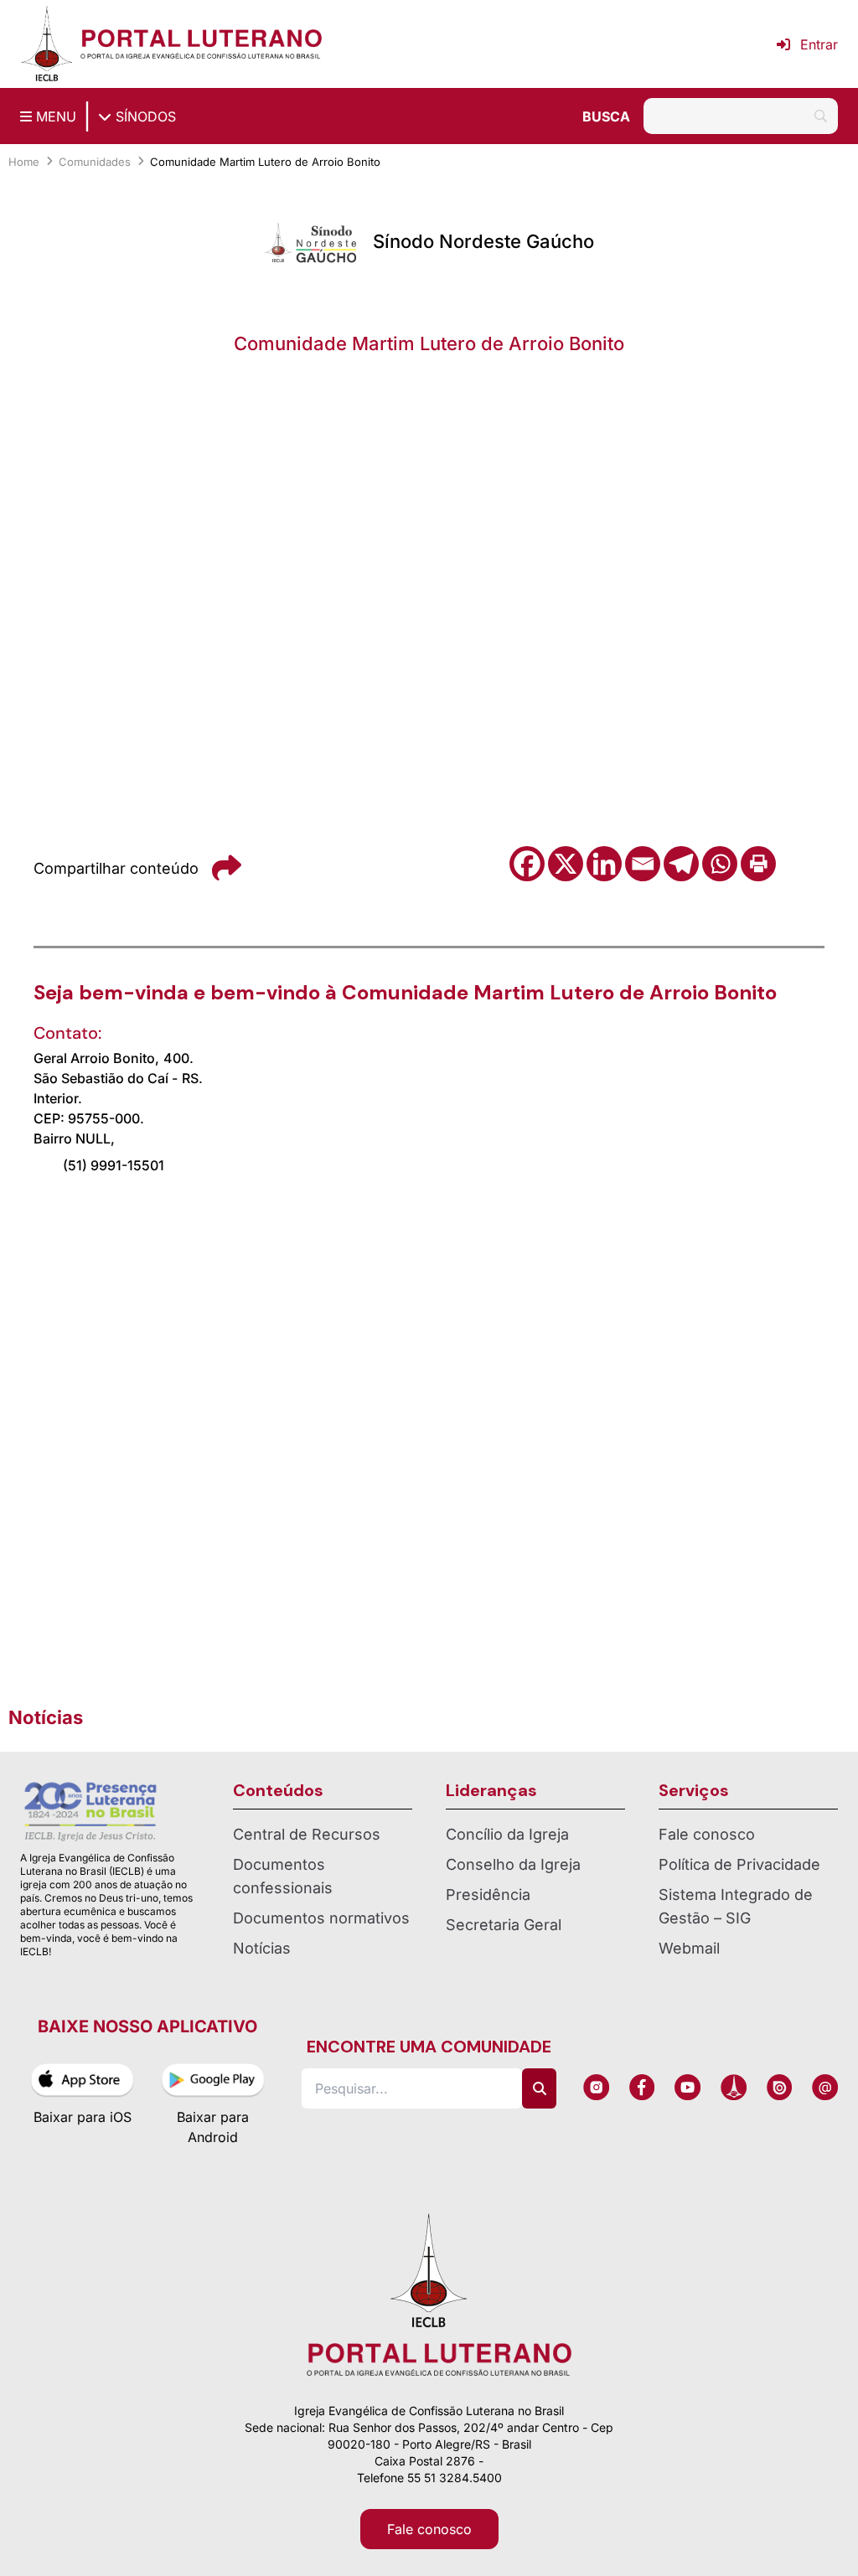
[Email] (643, 864)
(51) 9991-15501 (114, 1165)
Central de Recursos (307, 1834)
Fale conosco (707, 1834)
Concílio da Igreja (507, 1834)
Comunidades (95, 162)
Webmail (689, 1948)
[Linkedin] (604, 864)
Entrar (819, 44)
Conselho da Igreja (513, 1864)
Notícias (262, 1948)
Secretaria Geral (504, 1925)
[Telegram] (681, 864)
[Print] (758, 864)
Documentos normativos (321, 1918)
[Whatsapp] (720, 864)
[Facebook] (527, 864)
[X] (566, 864)
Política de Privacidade (739, 1864)
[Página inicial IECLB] (47, 44)
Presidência (488, 1895)
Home (24, 162)
